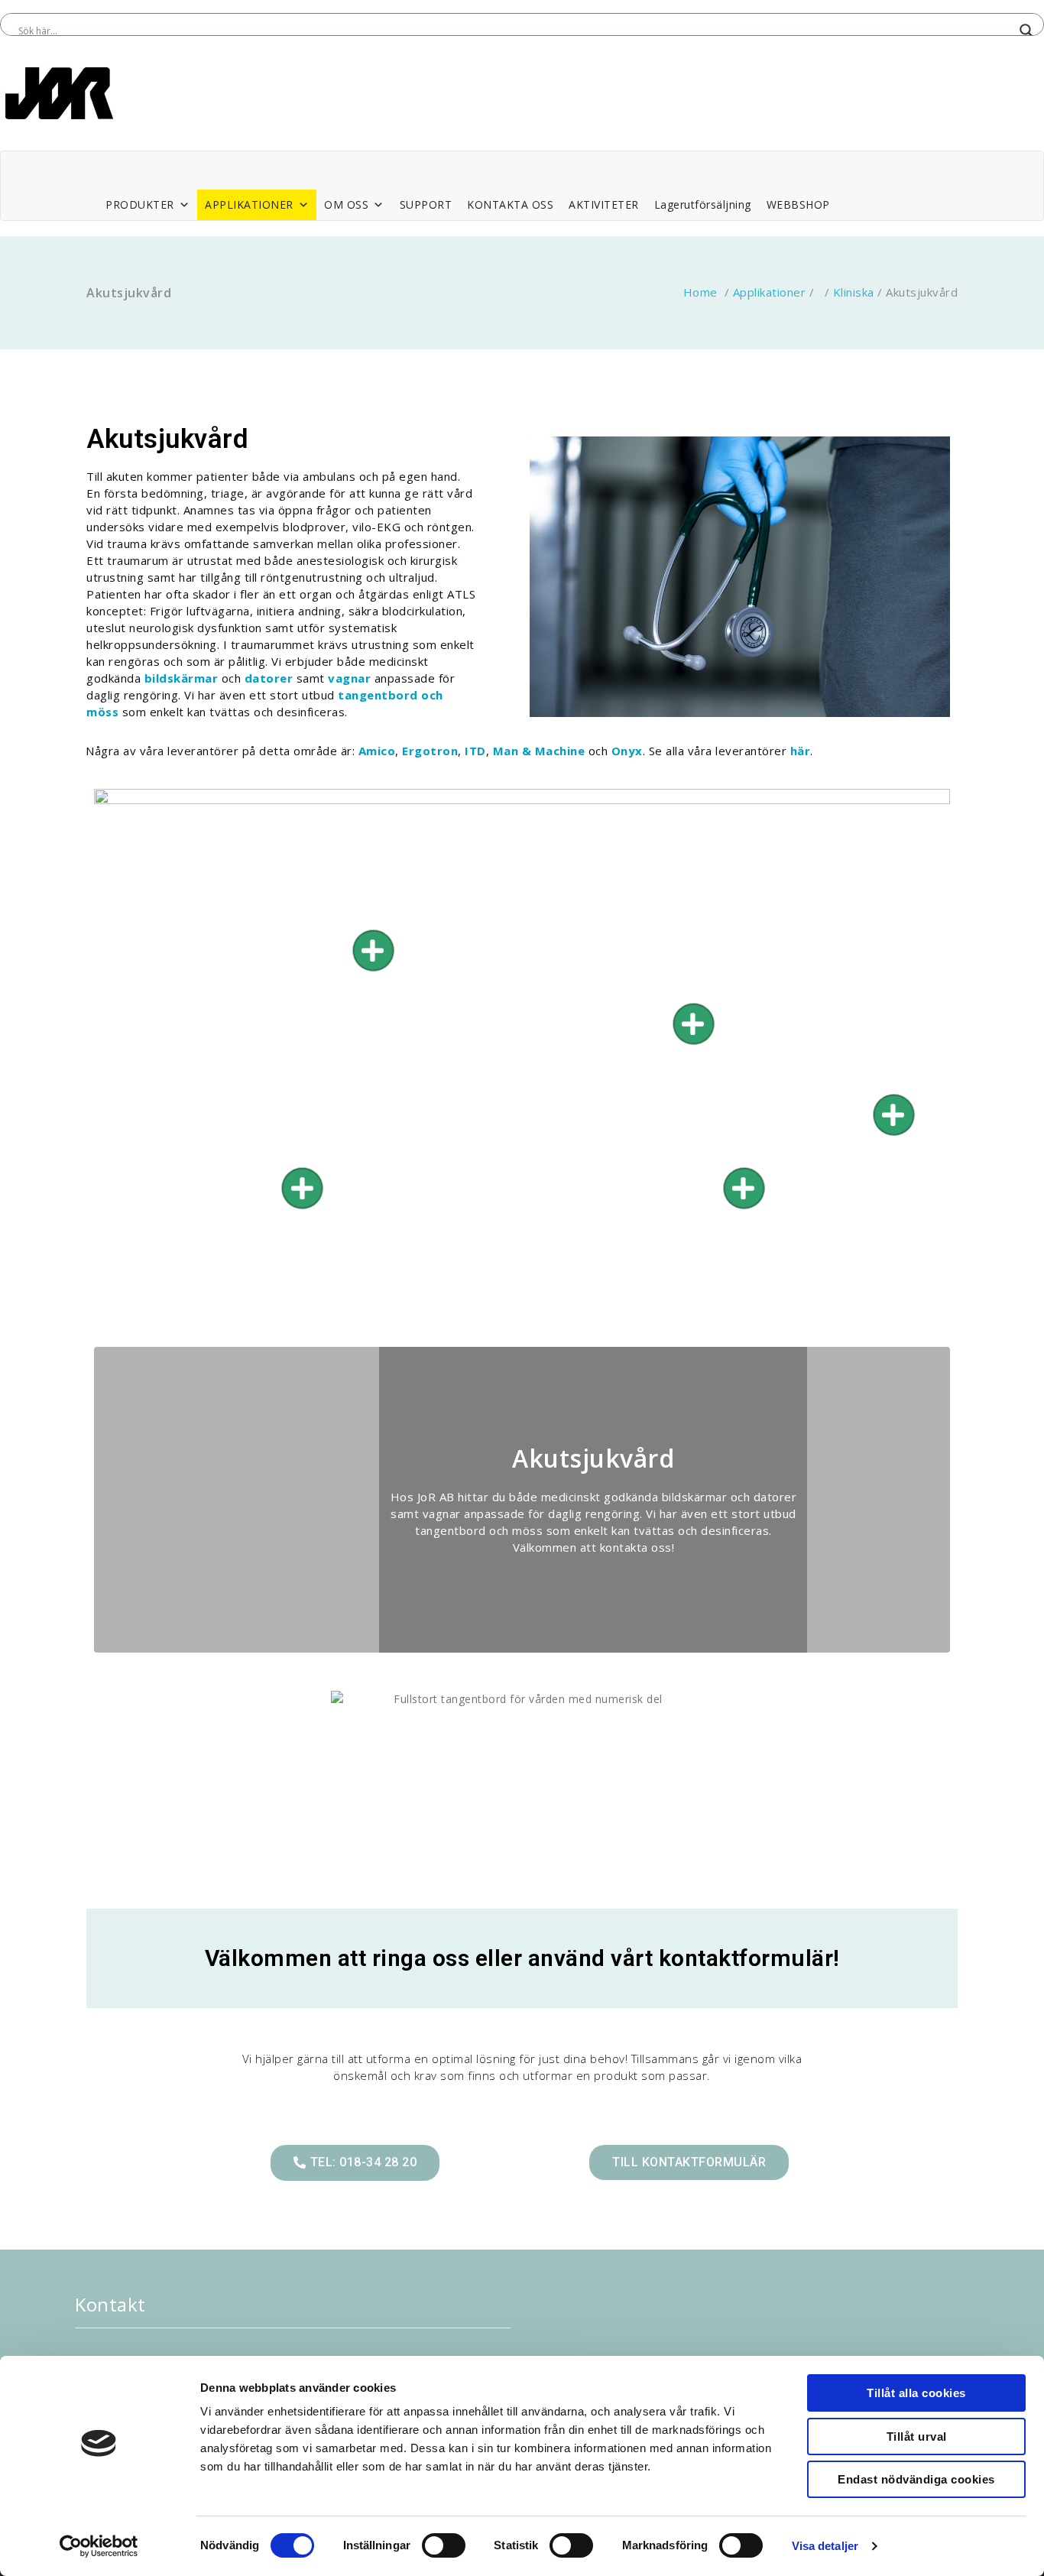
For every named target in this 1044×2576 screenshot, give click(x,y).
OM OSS (346, 204)
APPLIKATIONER (249, 204)
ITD (475, 751)
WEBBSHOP (798, 204)
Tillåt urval (917, 2436)
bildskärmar (182, 678)
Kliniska (854, 292)
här (801, 751)
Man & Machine (539, 751)
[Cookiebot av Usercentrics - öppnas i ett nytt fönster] (99, 2546)
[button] (355, 2163)
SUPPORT (426, 204)
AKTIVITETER (604, 204)
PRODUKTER (140, 204)
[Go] (373, 951)
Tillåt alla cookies (916, 2393)
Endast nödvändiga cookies (916, 2479)
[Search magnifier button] (1026, 31)
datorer (269, 678)
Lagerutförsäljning (703, 204)
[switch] (444, 2545)
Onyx (627, 751)
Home (700, 292)
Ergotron (430, 751)
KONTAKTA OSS (510, 204)
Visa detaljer (825, 2546)
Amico (375, 751)
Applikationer (770, 292)
